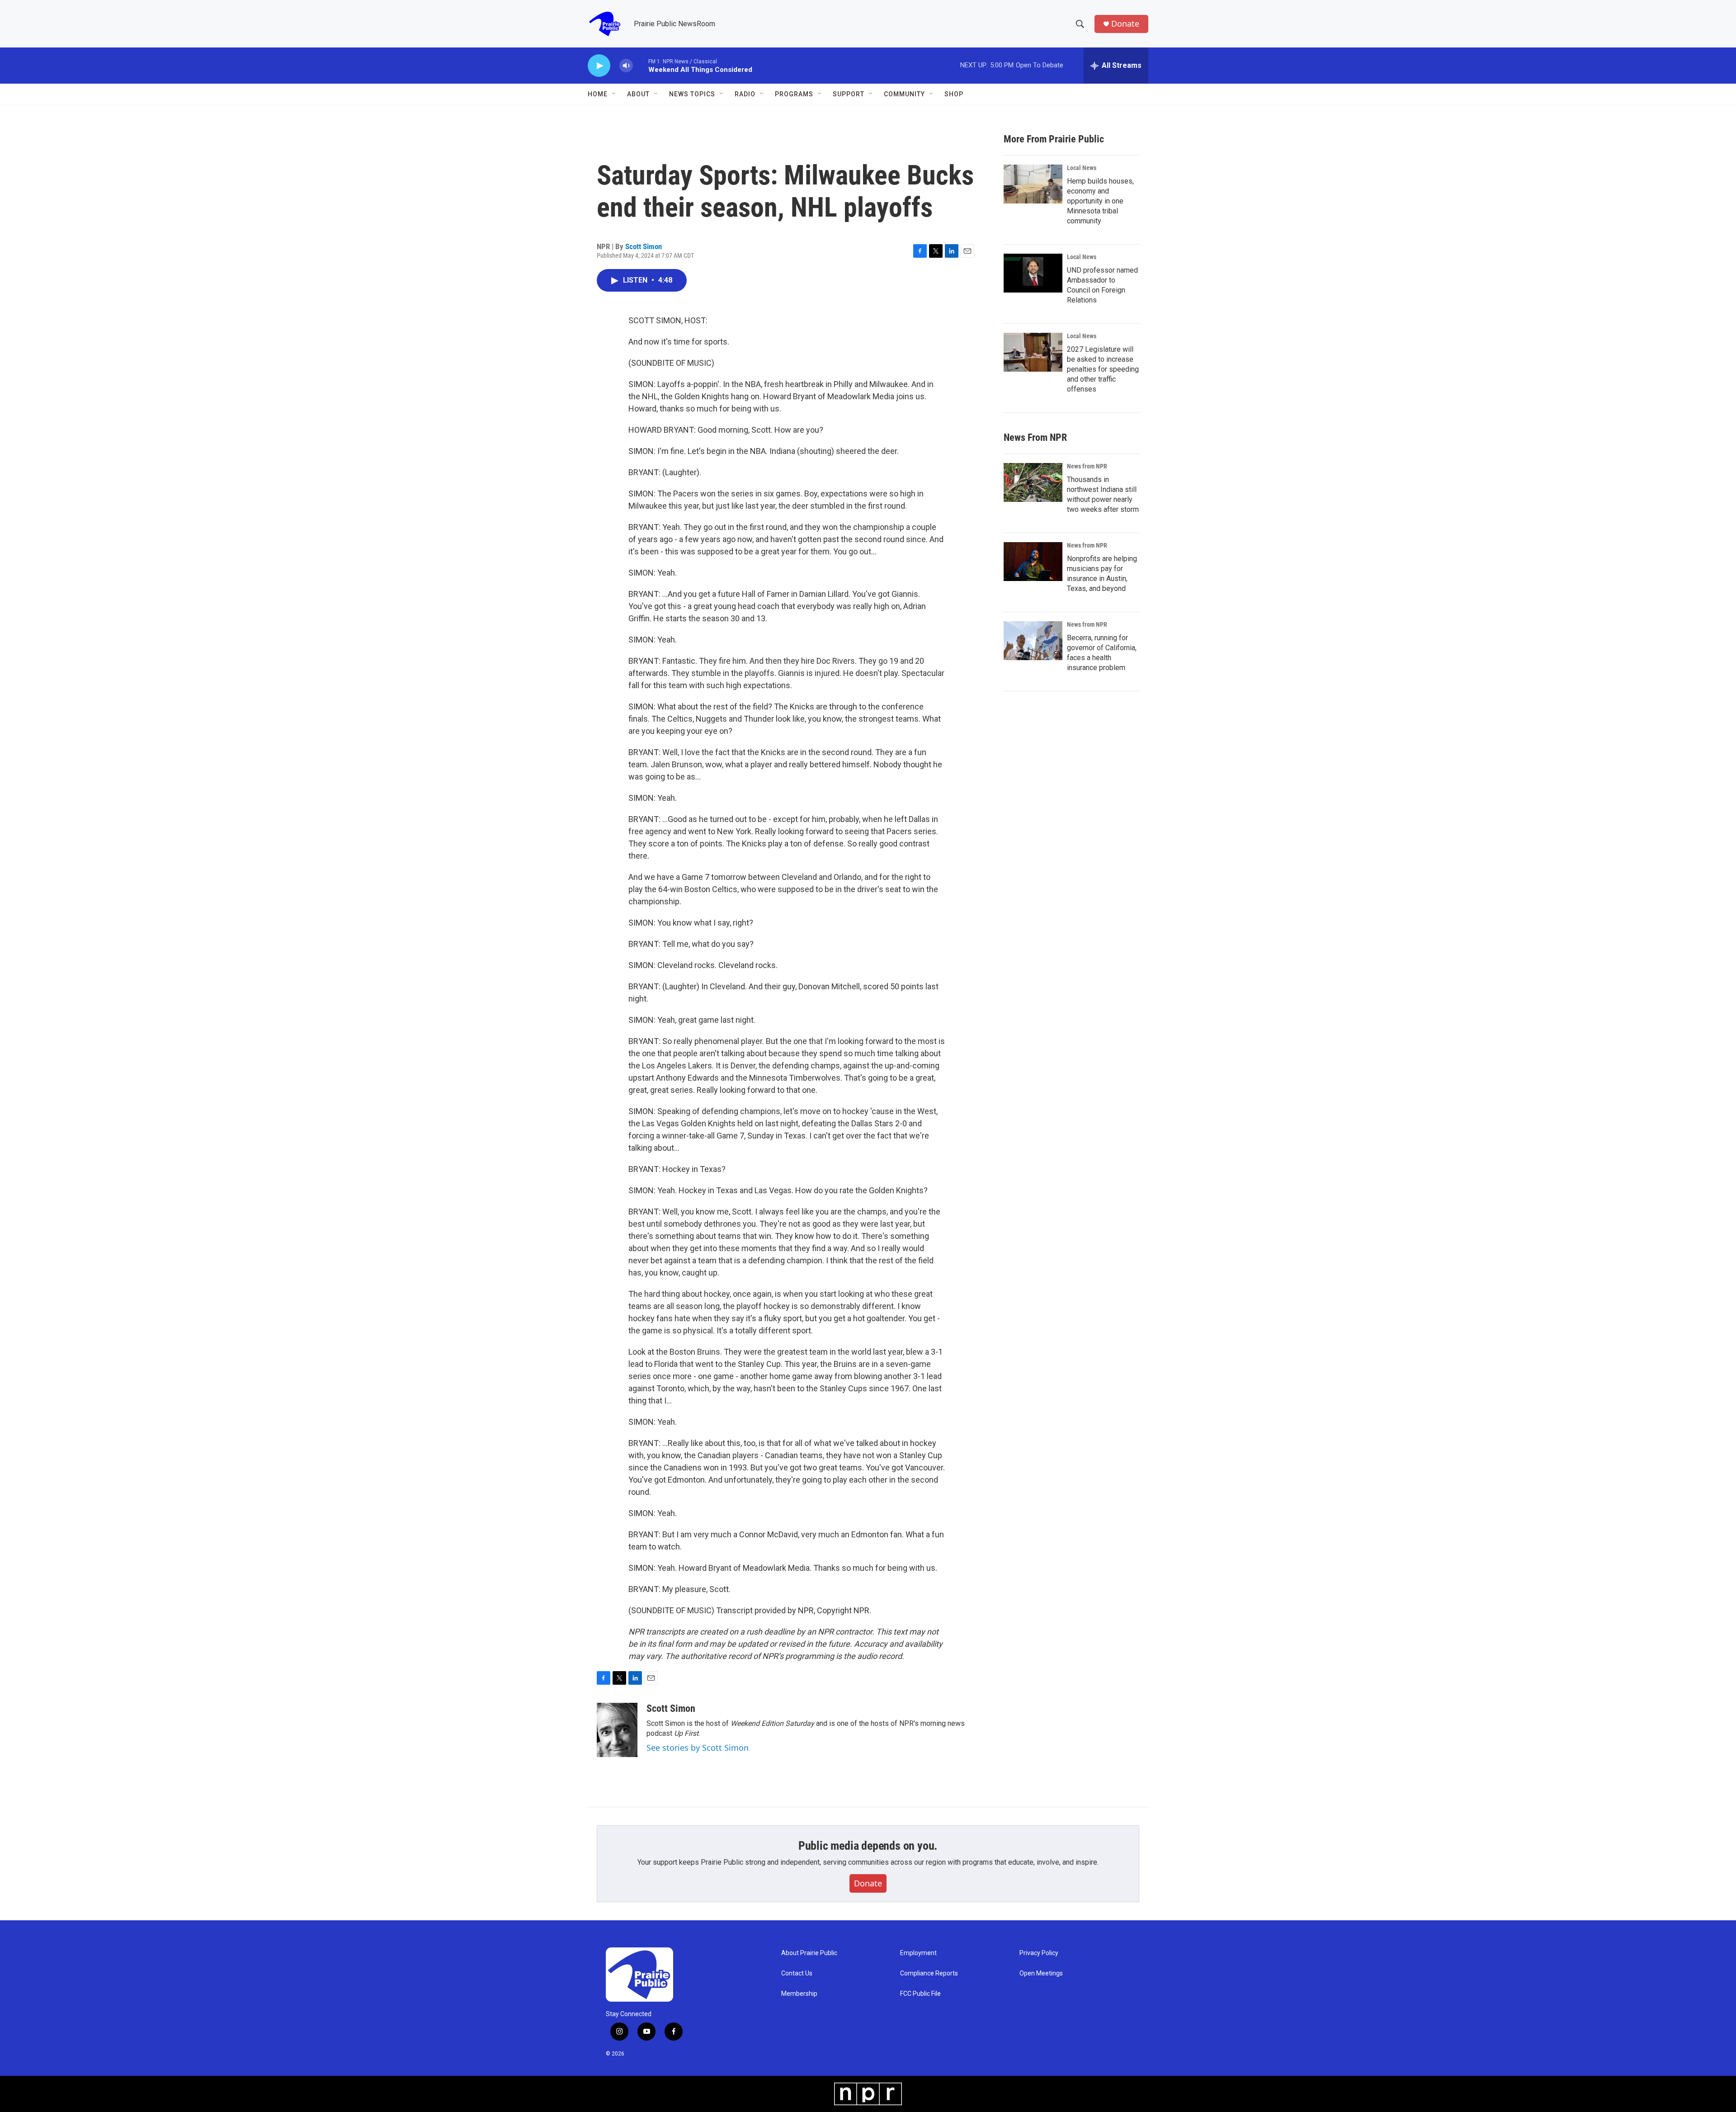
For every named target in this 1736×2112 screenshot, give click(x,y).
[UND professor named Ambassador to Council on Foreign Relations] (1033, 273)
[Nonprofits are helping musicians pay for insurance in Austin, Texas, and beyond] (1033, 562)
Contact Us (797, 1973)
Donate (1125, 24)
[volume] (626, 66)
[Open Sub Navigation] (614, 94)
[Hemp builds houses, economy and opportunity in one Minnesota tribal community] (1033, 184)
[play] (599, 66)
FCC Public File (920, 1994)
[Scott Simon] (617, 1730)
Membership (799, 1994)
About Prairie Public (809, 1953)
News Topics (692, 94)
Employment (918, 1953)
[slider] (641, 65)
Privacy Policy (1039, 1953)
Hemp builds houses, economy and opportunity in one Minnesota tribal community (1100, 201)
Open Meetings (1041, 1973)
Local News (1082, 168)
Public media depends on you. (868, 1846)
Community (904, 94)
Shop (954, 94)
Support (849, 94)
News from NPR (1087, 466)
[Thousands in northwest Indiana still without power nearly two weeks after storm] (1033, 482)
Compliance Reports (929, 1973)
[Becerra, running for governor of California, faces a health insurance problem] (1033, 641)
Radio (745, 94)
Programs (794, 94)
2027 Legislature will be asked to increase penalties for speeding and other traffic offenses (1103, 369)
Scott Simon (644, 246)
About (638, 94)
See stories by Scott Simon (698, 1748)
